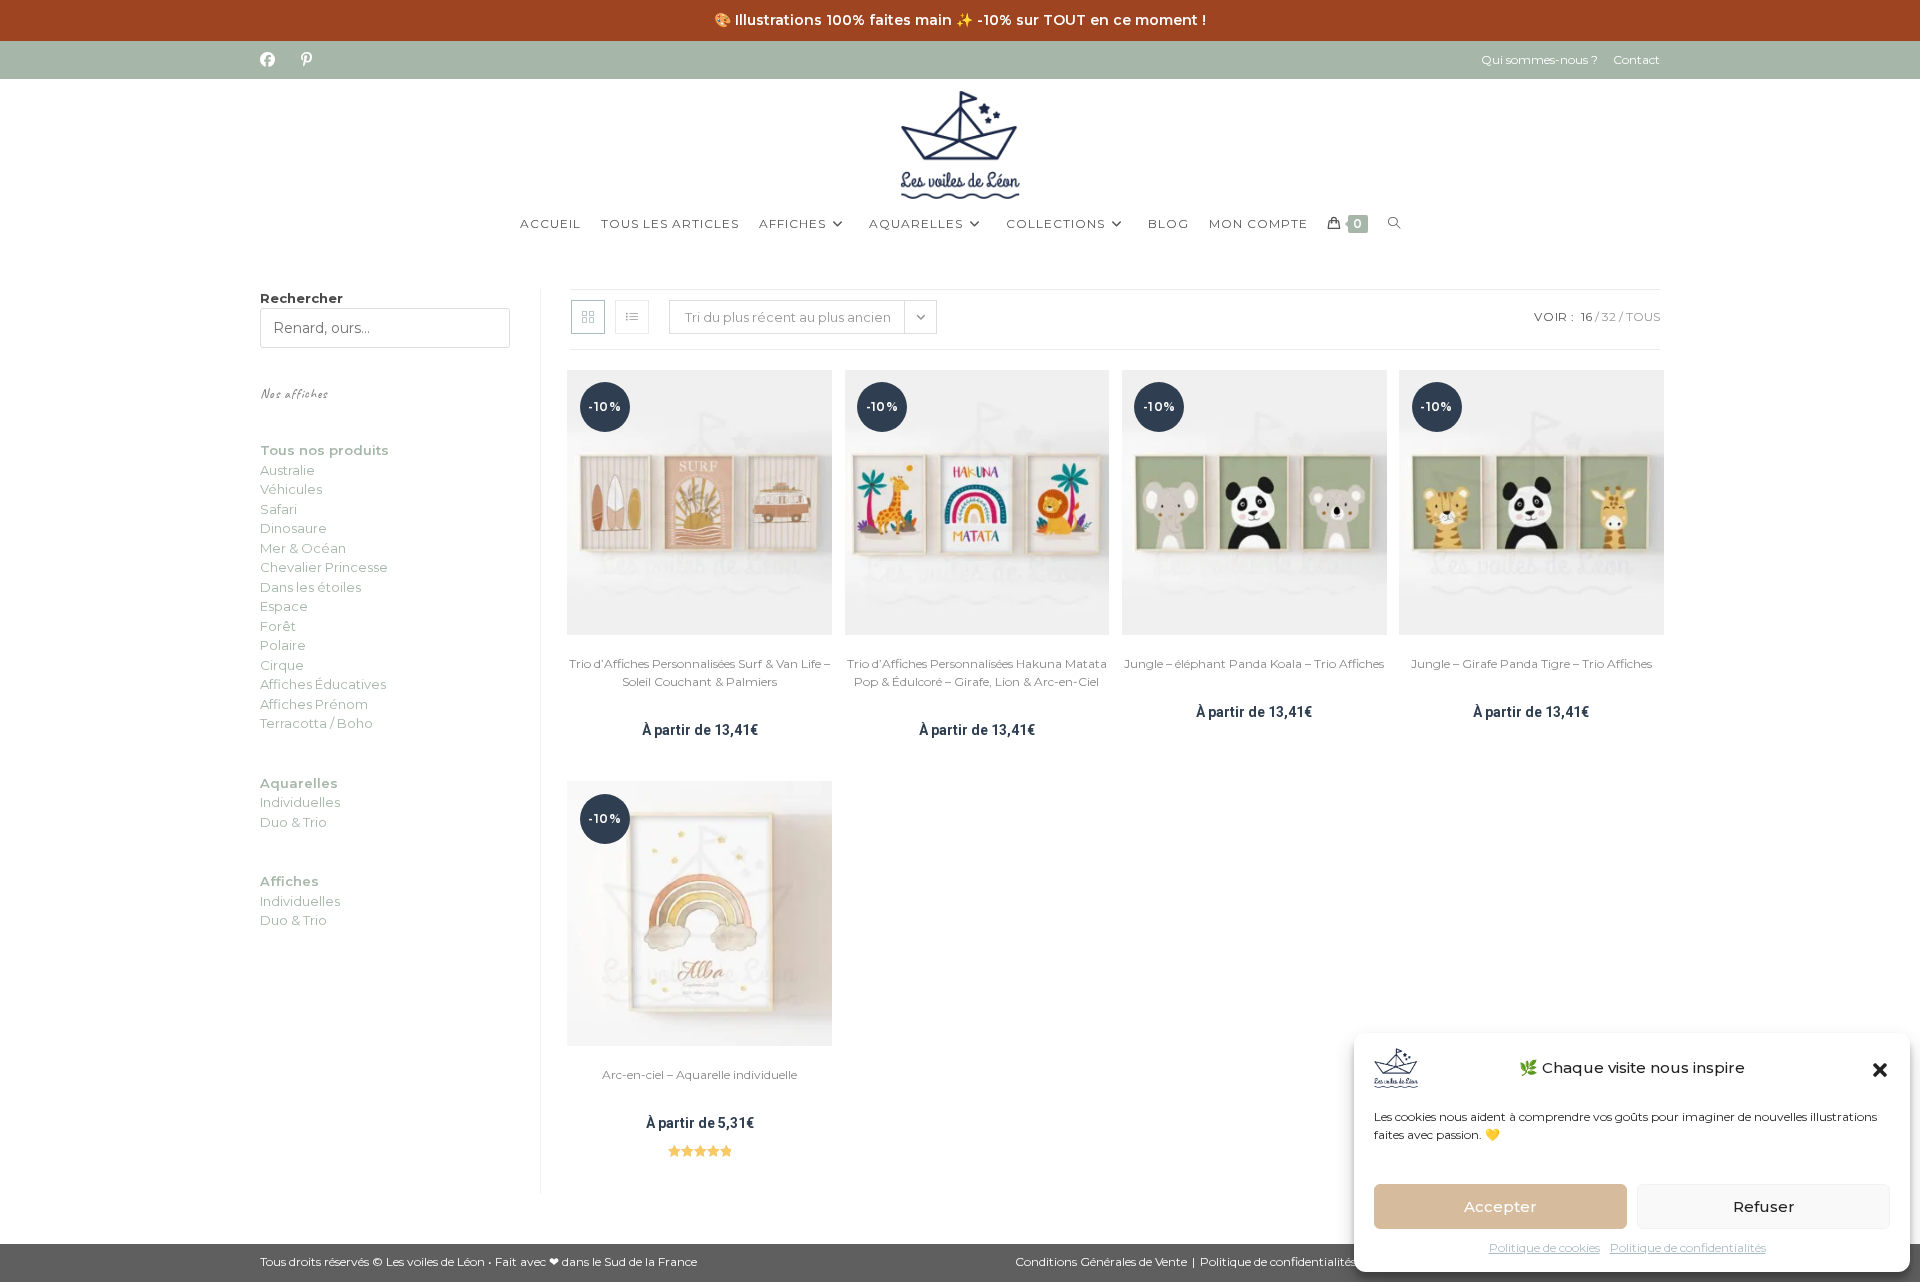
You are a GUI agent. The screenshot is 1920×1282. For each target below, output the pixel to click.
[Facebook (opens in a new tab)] (274, 60)
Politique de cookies (1544, 1247)
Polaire (283, 645)
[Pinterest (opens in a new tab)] (306, 60)
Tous (1643, 316)
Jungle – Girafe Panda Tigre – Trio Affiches (1531, 663)
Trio (313, 822)
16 (1586, 316)
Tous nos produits (324, 450)
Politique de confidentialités (1688, 1247)
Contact (1636, 59)
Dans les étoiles (310, 587)
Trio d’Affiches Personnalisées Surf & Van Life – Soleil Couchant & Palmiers (699, 672)
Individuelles (300, 802)
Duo (275, 822)
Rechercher (301, 298)
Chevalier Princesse (324, 567)
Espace (284, 606)
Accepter (1500, 1206)
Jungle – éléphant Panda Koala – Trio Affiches (1254, 663)
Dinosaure (293, 528)
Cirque (282, 665)
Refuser (1764, 1206)
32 (1609, 316)
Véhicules (291, 489)
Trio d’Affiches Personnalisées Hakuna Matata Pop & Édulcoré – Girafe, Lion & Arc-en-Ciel (977, 672)
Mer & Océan (303, 548)
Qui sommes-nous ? (1539, 59)
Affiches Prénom (314, 704)
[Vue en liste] (632, 317)
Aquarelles (299, 783)
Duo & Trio (293, 920)
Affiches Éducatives (323, 684)
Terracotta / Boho (316, 723)
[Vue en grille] (588, 317)
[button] (1880, 1068)
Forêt (278, 626)
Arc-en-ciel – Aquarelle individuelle (699, 1074)
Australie (287, 470)
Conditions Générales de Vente (1101, 1261)
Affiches (289, 881)
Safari (278, 509)
